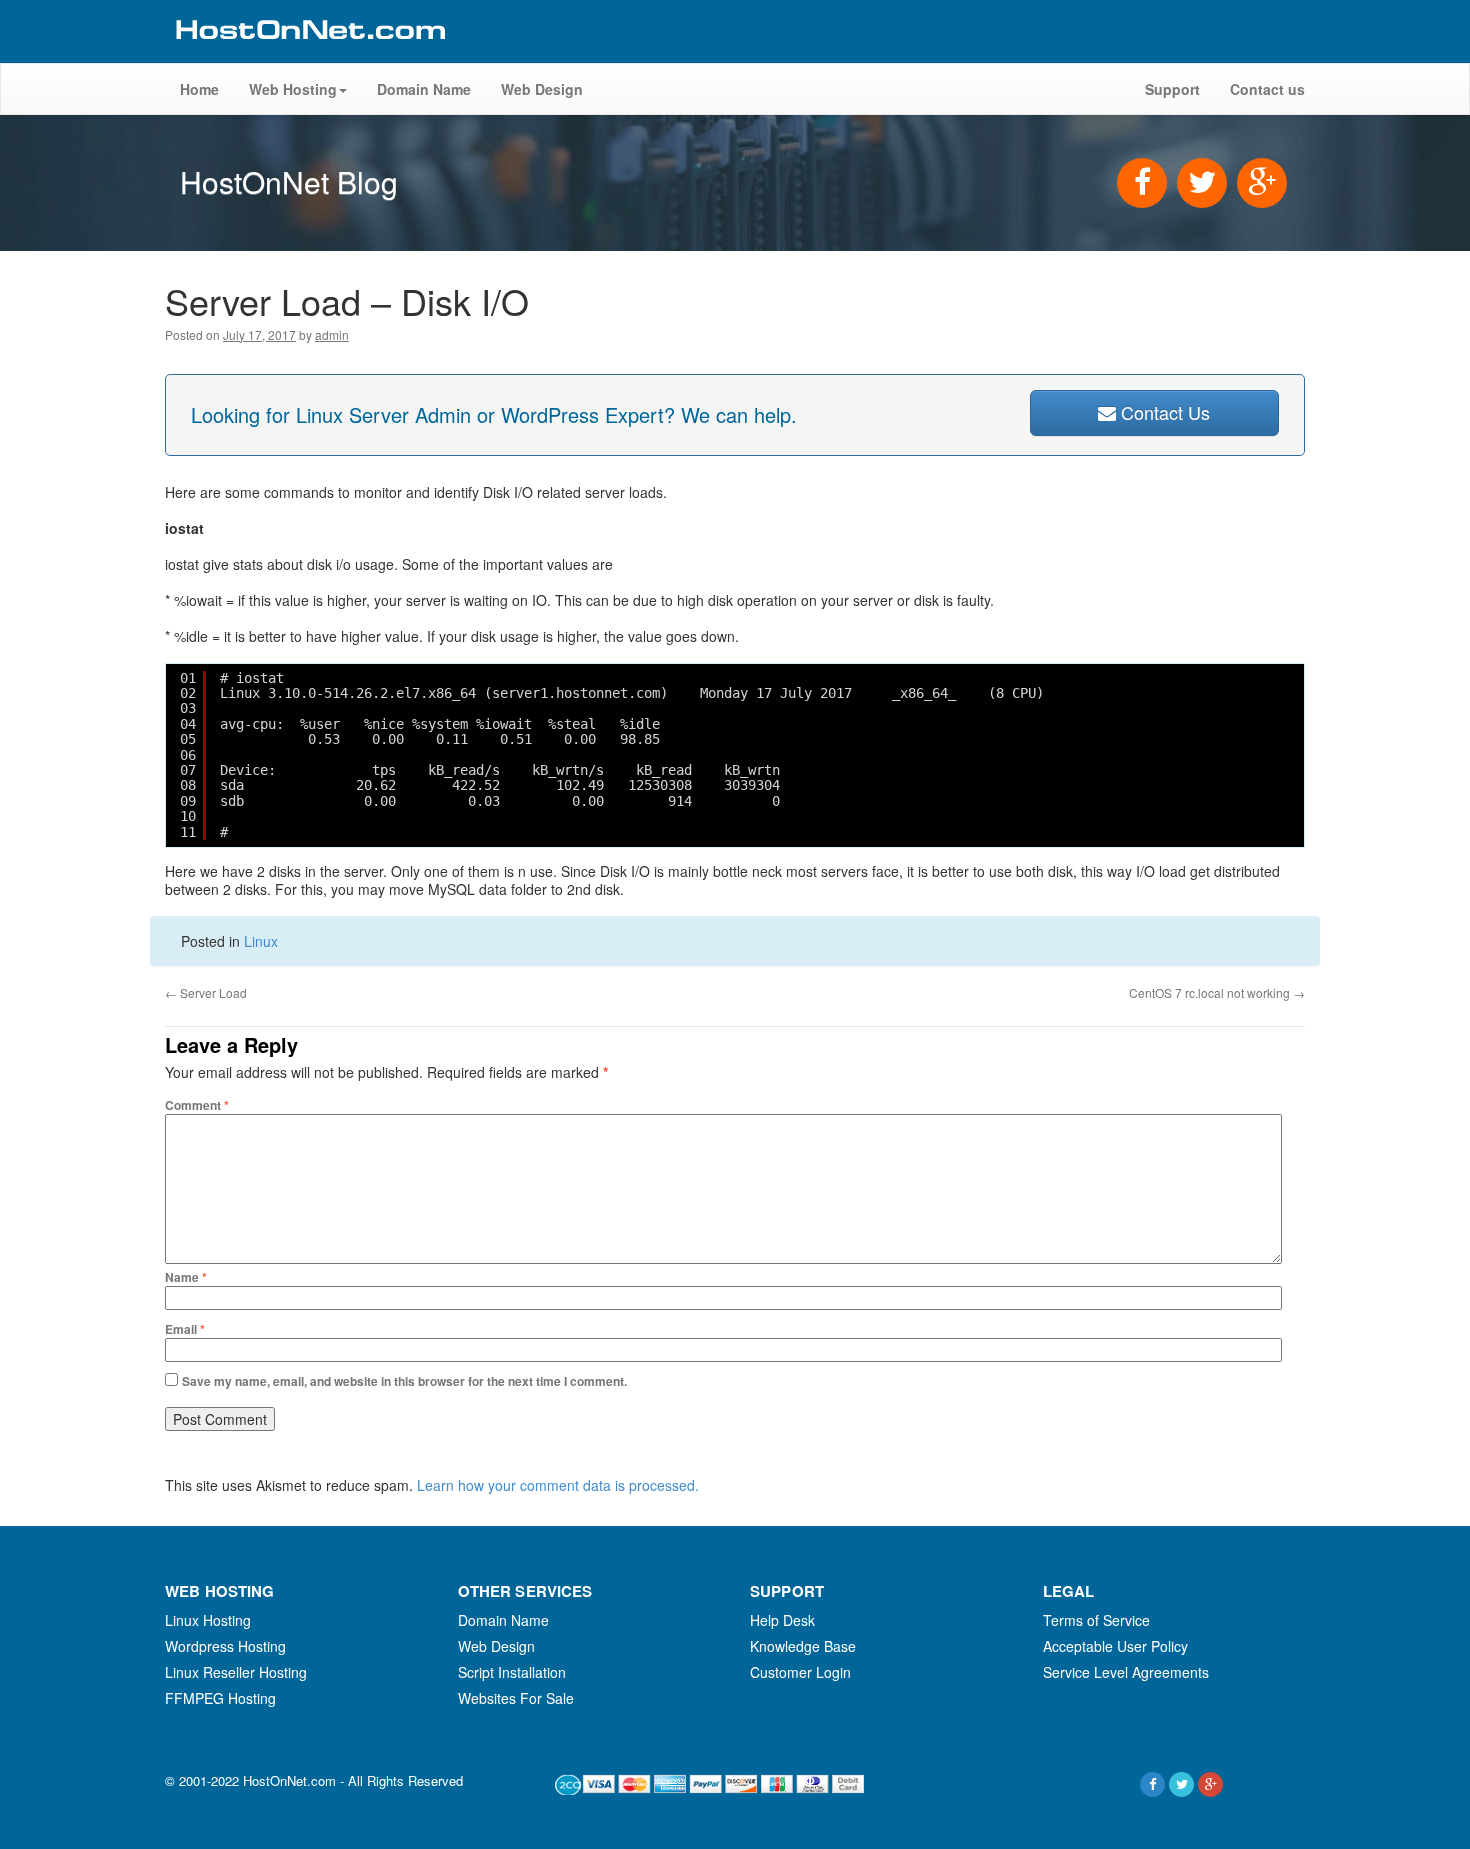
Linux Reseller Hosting (236, 1672)
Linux (261, 941)
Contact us (1267, 89)
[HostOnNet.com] (309, 54)
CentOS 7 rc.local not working (1217, 992)
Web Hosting (293, 89)
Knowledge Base (803, 1646)
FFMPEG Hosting (220, 1698)
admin (332, 334)
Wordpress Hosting (225, 1646)
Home (199, 89)
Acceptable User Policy (1115, 1646)
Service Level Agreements (1126, 1672)
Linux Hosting (208, 1620)
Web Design (542, 89)
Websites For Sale (516, 1698)
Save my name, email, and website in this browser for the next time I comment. (404, 1381)
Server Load (206, 992)
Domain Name (424, 89)
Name (186, 1277)
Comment (197, 1105)
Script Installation (512, 1672)
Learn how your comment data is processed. (558, 1485)
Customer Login (800, 1672)
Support (1172, 89)
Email (185, 1329)
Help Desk (782, 1620)
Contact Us (1163, 412)
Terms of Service (1096, 1620)
